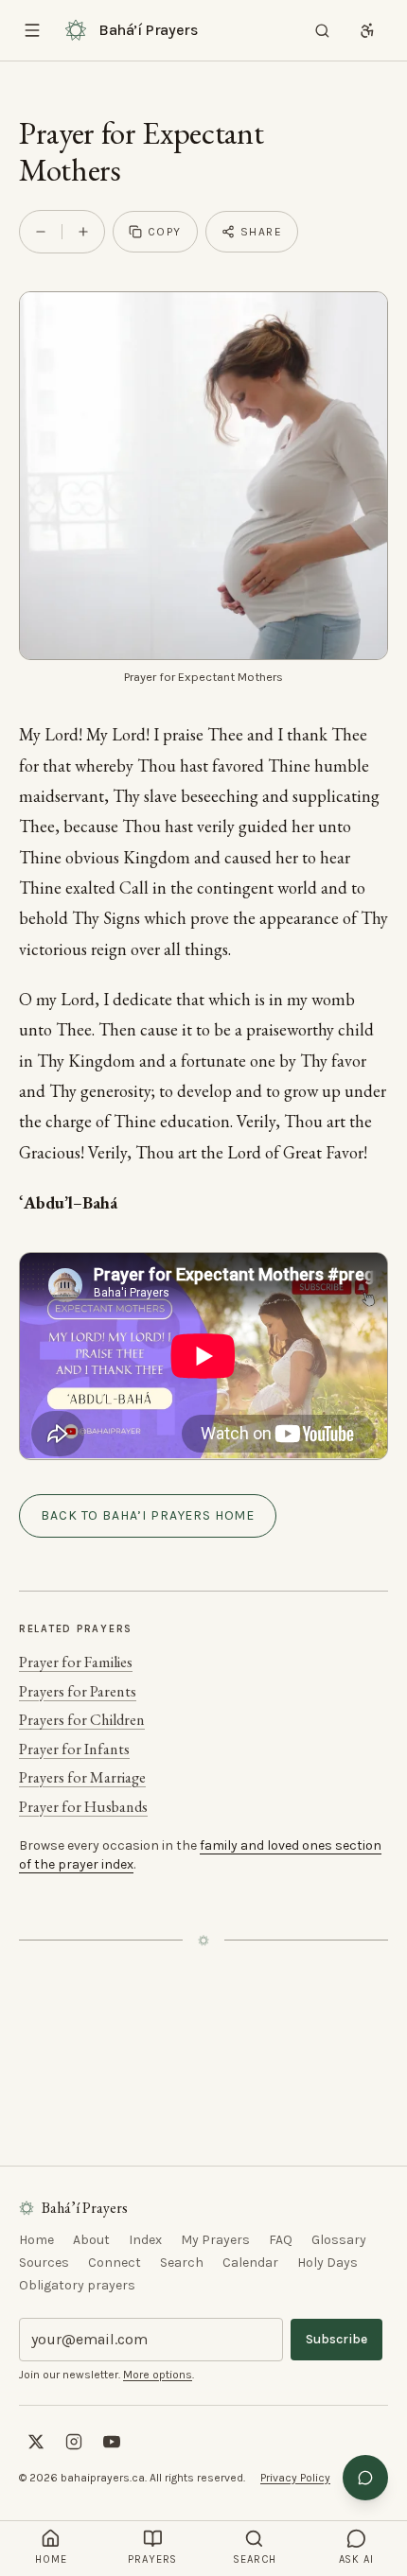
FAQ (281, 2240)
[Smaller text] (41, 232)
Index (145, 2240)
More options (158, 2375)
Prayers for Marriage (82, 1777)
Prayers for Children (82, 1720)
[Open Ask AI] (365, 2478)
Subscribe (336, 2339)
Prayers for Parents (78, 1691)
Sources (44, 2263)
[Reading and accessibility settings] (367, 30)
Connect (115, 2263)
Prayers (152, 2559)
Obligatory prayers (77, 2285)
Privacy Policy (295, 2478)
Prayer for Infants (74, 1749)
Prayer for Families (76, 1662)
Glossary (339, 2240)
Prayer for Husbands (83, 1807)
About (91, 2240)
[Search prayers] (322, 30)
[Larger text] (83, 232)
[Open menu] (32, 30)
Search (182, 2263)
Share (261, 232)
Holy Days (327, 2263)
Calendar (250, 2263)
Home (36, 2240)
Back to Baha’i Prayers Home (148, 1515)
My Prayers (215, 2240)
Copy (165, 232)
